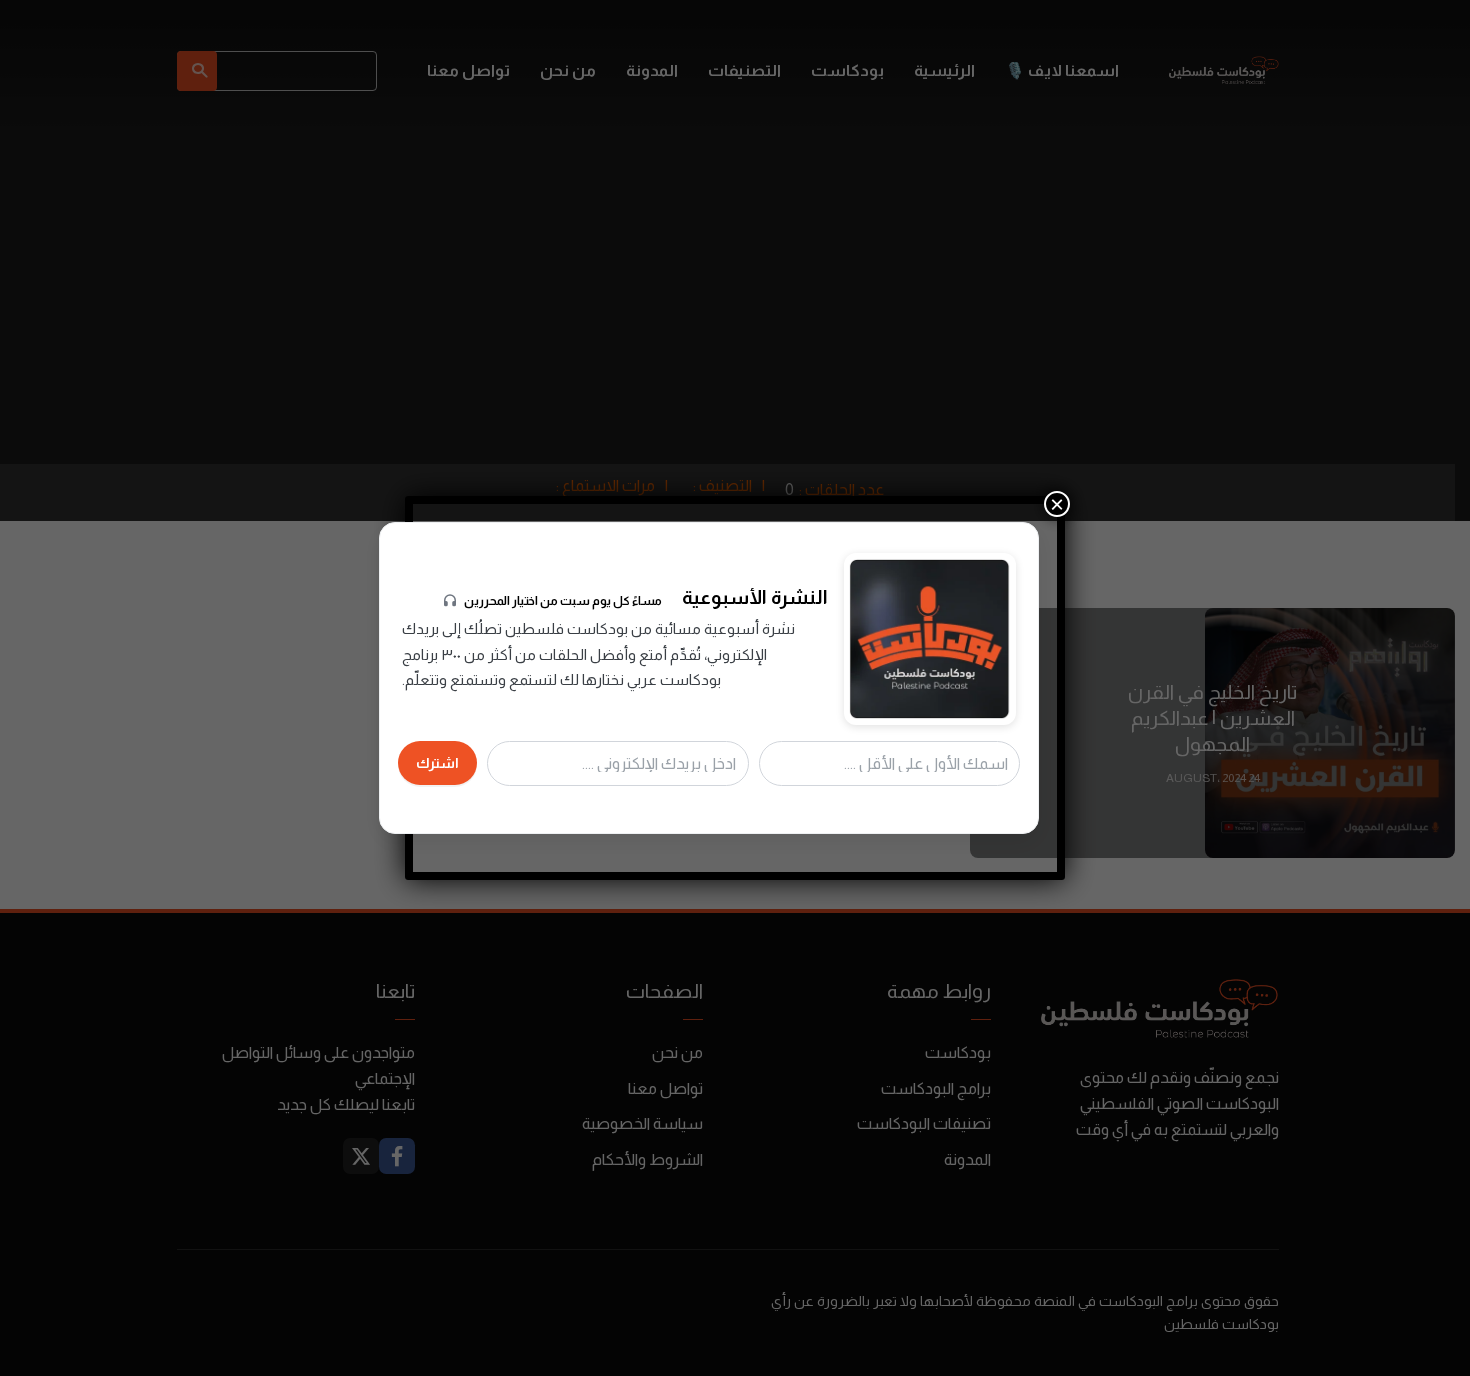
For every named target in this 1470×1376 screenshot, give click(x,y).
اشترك (437, 763)
